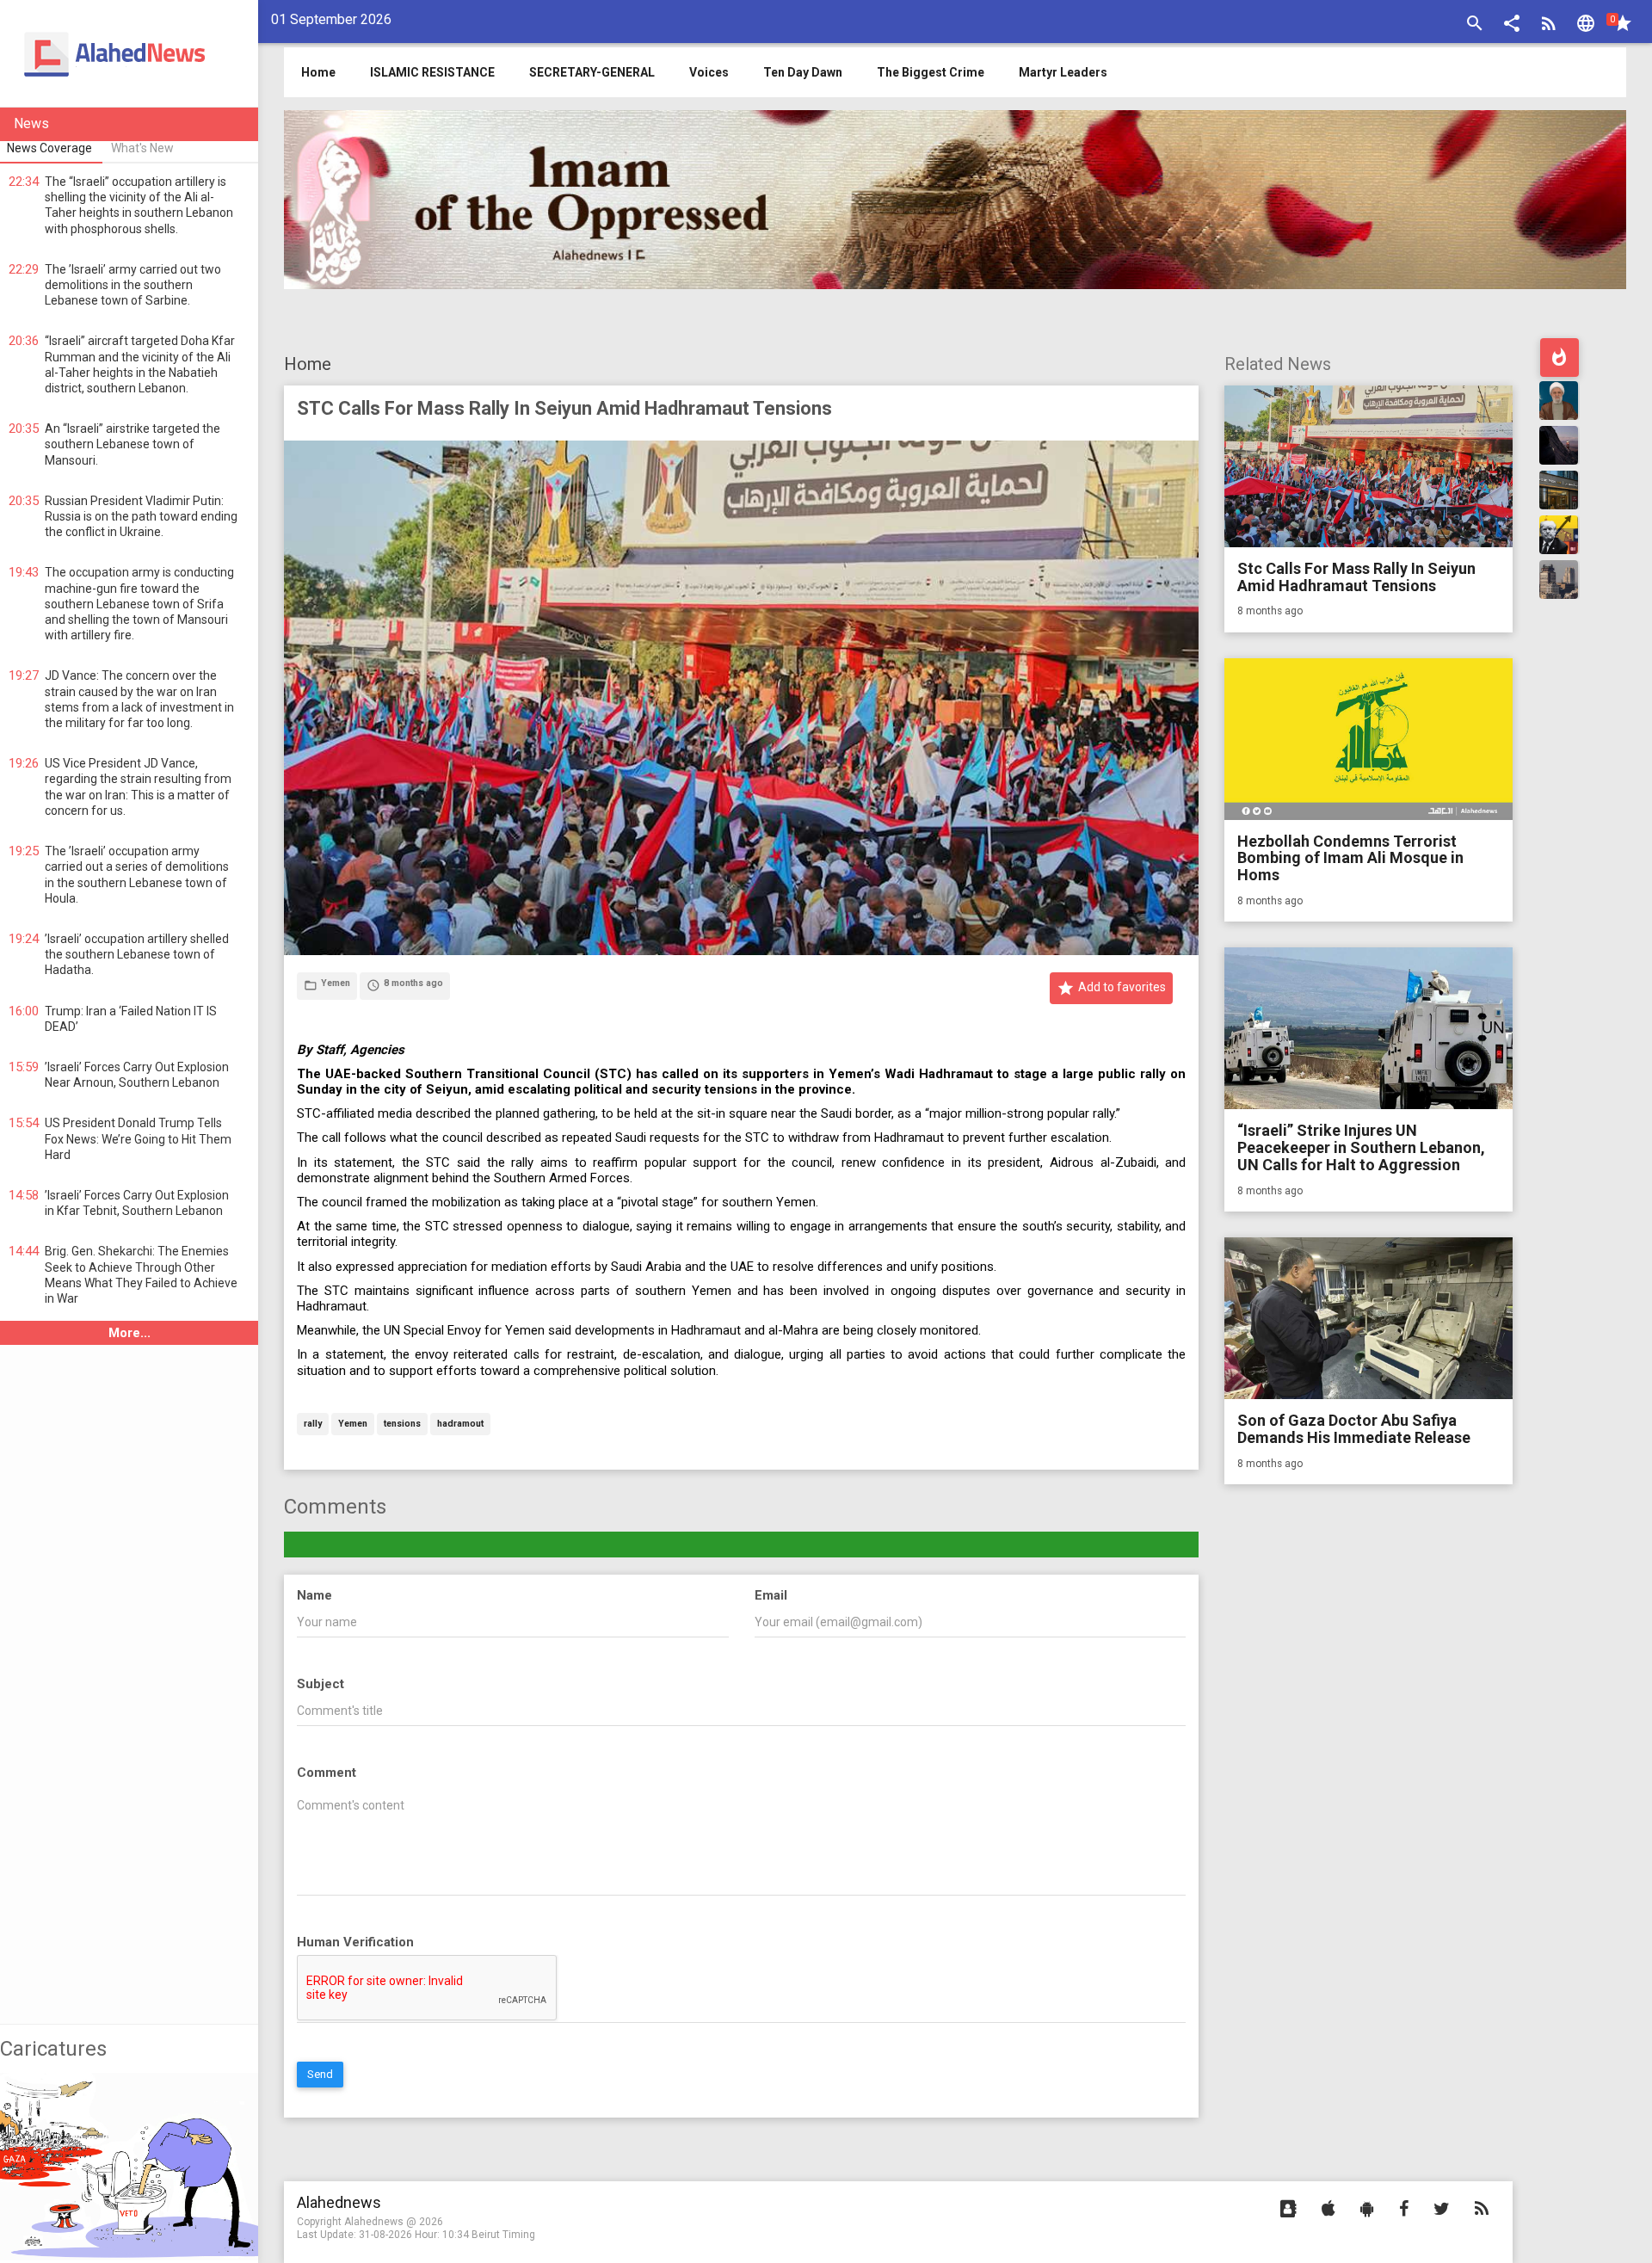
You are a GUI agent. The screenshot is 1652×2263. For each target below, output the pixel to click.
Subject (321, 1684)
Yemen (353, 1424)
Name (314, 1595)
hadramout (460, 1424)
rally (313, 1424)
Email (771, 1595)
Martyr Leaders (1063, 72)
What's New (142, 148)
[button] (1512, 25)
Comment (327, 1773)
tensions (402, 1424)
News (31, 123)
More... (129, 1333)
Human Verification (355, 1942)
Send (320, 2074)
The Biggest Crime (931, 72)
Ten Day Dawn (803, 72)
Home (308, 364)
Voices (709, 72)
